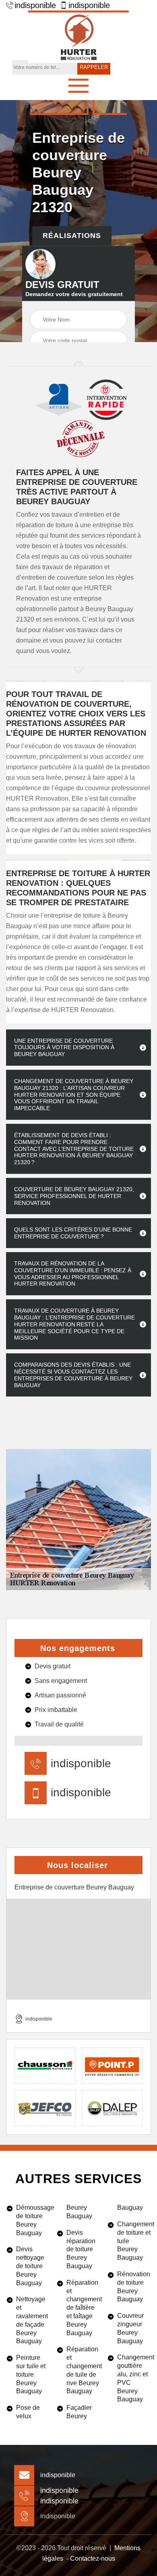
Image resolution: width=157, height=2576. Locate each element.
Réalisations (72, 236)
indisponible (35, 5)
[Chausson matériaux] (45, 2066)
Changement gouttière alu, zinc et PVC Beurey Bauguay (134, 2378)
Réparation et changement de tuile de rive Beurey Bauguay (83, 2370)
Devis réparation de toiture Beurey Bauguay (81, 2249)
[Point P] (112, 2066)
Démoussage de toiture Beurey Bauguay (33, 2220)
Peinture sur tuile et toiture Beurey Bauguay (31, 2374)
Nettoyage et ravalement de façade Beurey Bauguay (32, 2320)
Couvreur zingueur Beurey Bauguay (130, 2328)
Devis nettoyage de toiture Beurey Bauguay (30, 2266)
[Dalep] (112, 2108)
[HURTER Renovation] (78, 37)
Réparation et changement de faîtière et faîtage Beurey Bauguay (83, 2308)
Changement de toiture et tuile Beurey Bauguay (134, 2241)
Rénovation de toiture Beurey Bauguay (134, 2287)
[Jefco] (45, 2108)
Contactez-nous (93, 2558)
